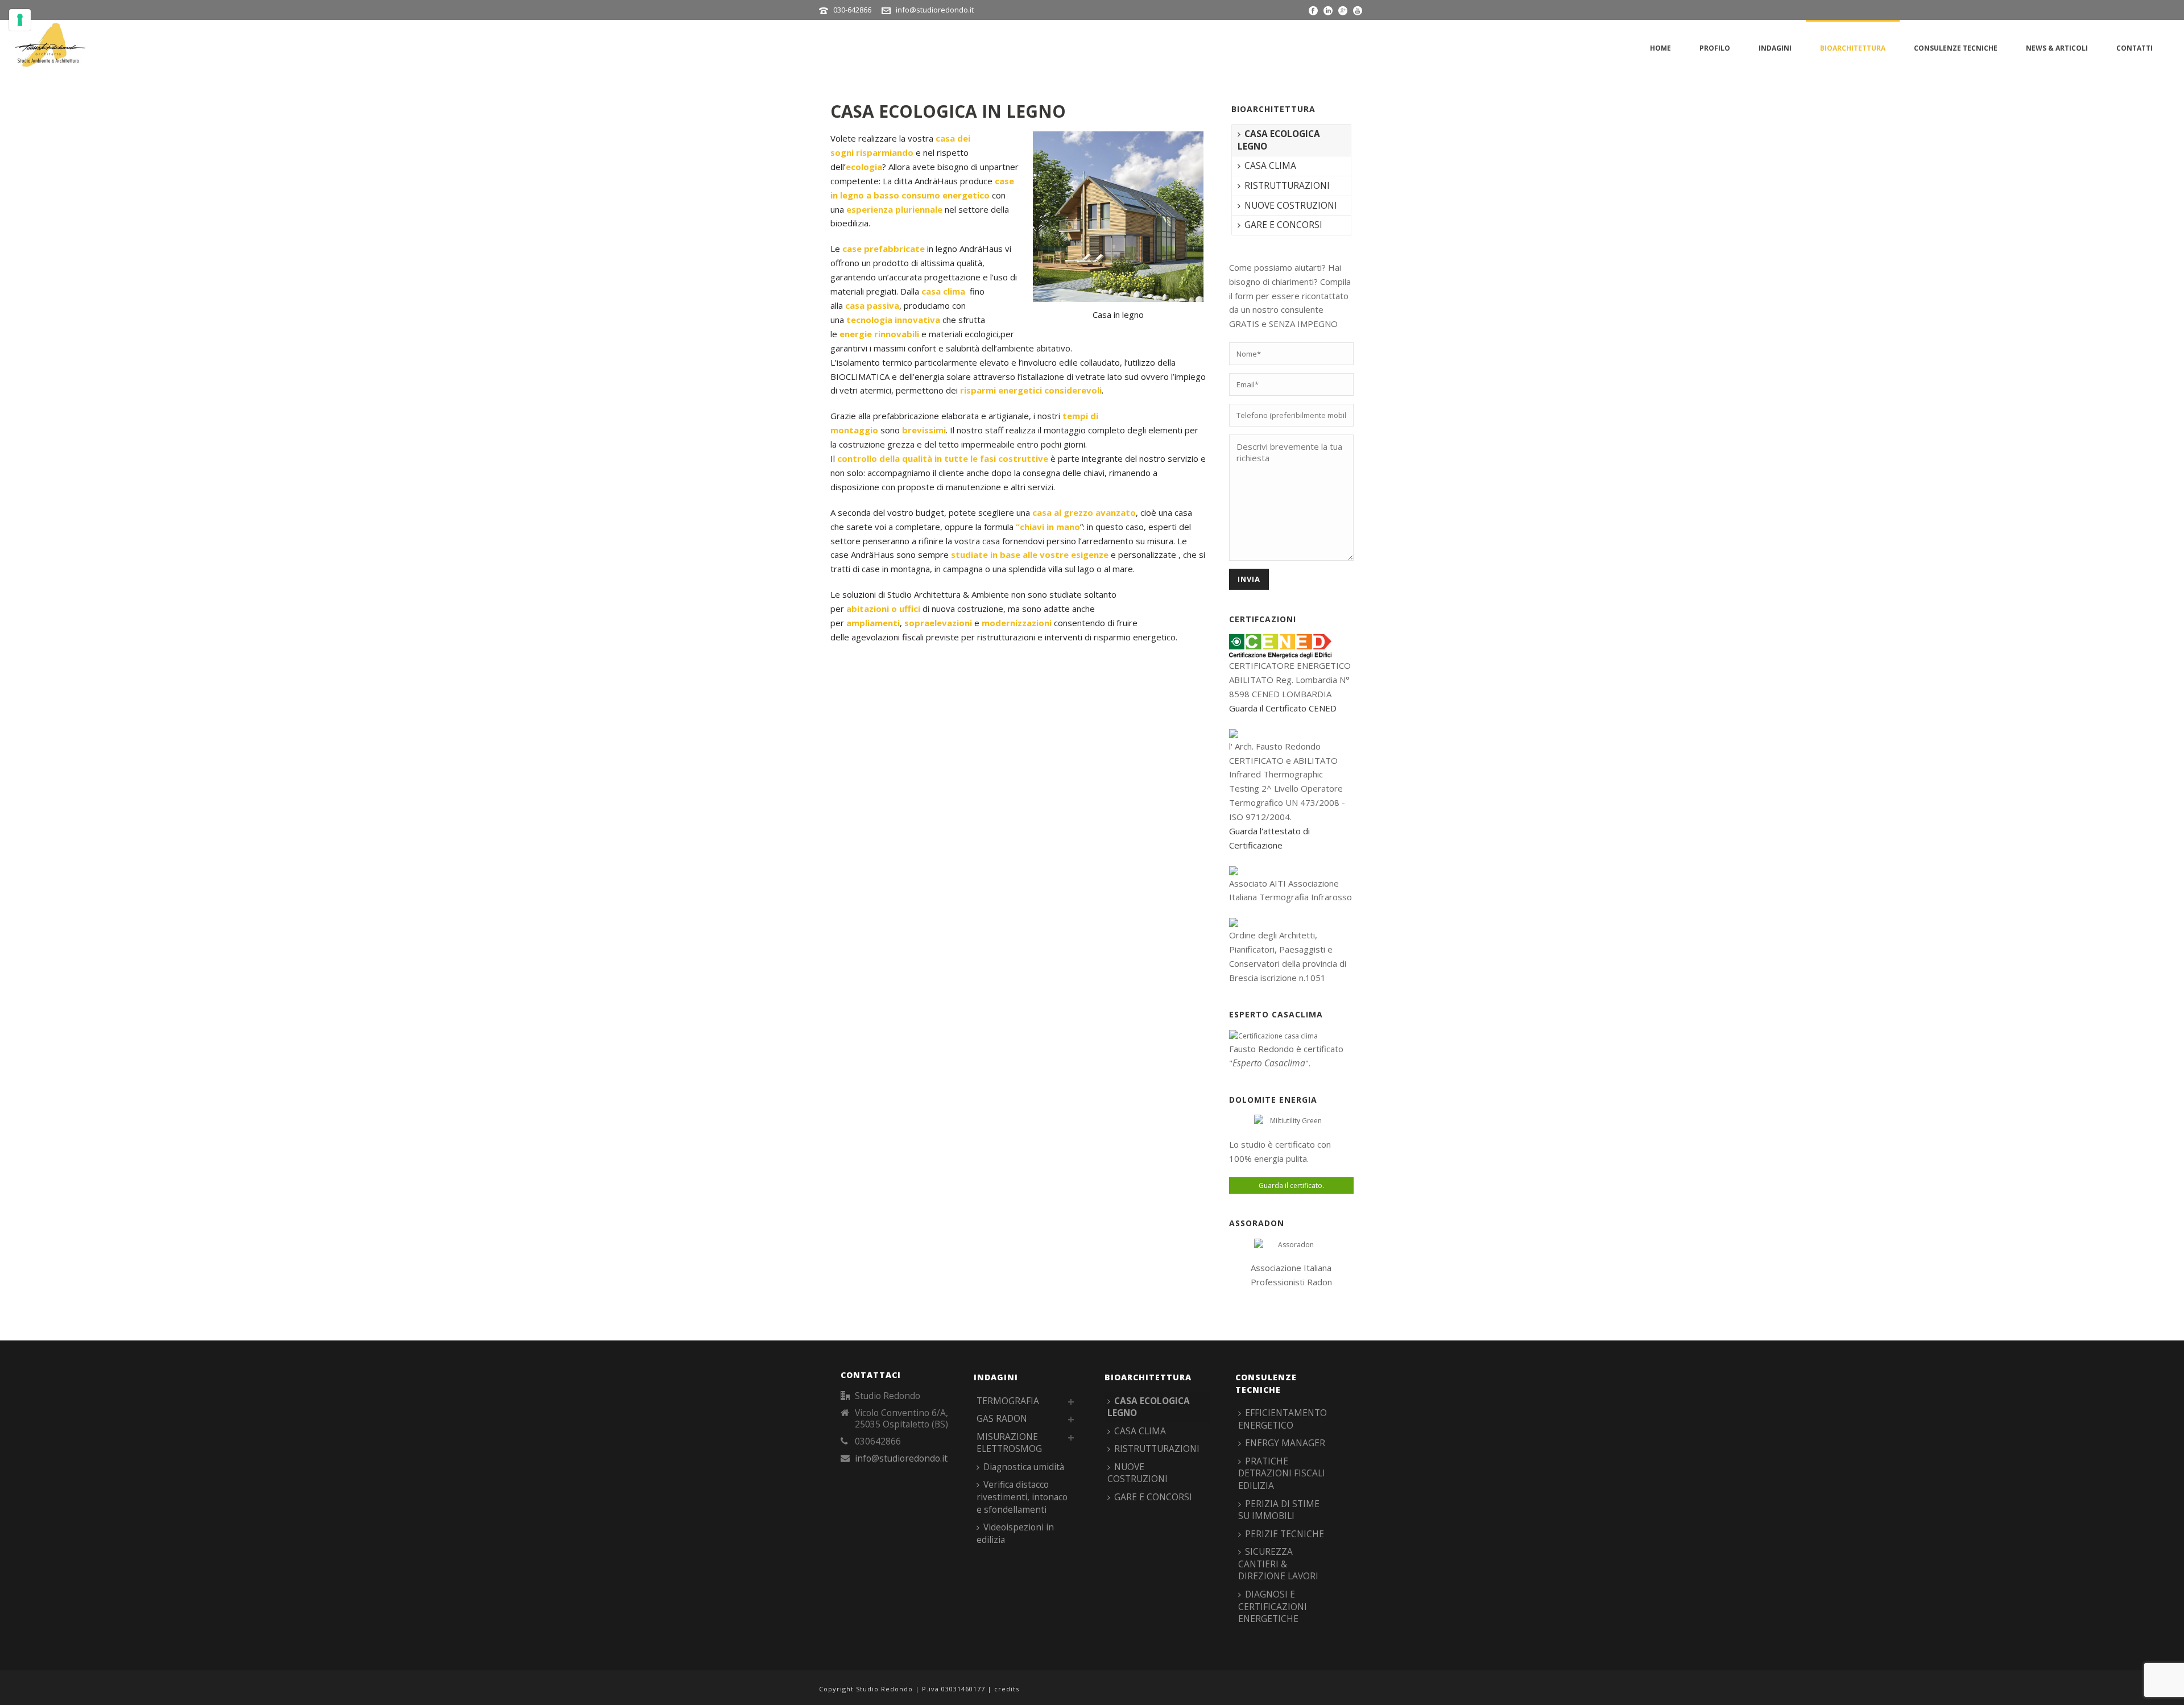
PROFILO (1715, 48)
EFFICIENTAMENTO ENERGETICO (1283, 1419)
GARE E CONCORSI (1283, 225)
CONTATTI (2135, 48)
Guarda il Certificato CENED (1283, 708)
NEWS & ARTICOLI (2057, 48)
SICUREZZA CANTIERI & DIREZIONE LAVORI (1278, 1564)
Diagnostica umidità (1024, 1467)
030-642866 (852, 10)
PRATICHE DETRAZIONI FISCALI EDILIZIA (1282, 1473)
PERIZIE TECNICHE (1285, 1534)
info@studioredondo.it (935, 10)
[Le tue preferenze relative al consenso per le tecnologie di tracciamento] (20, 20)
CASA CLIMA (1270, 165)
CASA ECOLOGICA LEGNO (1279, 140)
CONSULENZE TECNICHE (1956, 48)
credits (1007, 1689)
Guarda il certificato (1290, 1185)
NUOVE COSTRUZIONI (1291, 205)
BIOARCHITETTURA (1853, 48)
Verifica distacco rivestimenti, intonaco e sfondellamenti (1022, 1497)
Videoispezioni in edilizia (1015, 1533)
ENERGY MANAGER (1285, 1443)
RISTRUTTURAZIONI (1287, 185)
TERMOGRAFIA (1008, 1401)
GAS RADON (1002, 1418)
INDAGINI (1775, 48)
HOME (1660, 48)
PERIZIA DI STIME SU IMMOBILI (1279, 1510)
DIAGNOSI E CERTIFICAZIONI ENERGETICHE (1273, 1606)
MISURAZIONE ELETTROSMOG (1009, 1443)
